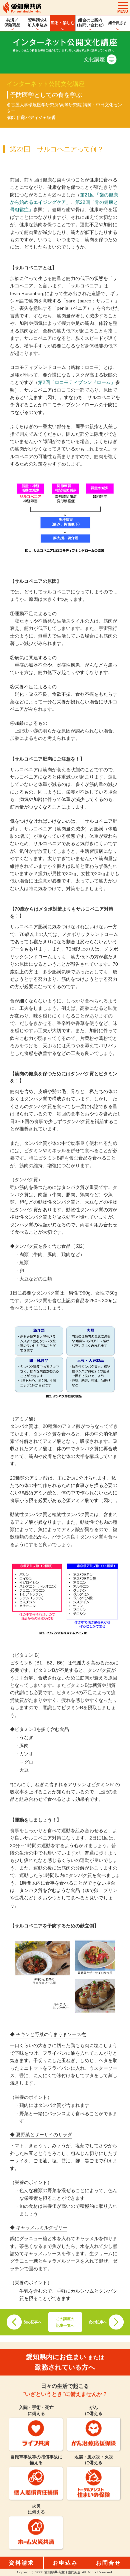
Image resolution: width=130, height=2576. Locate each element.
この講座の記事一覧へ (65, 2322)
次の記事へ (98, 2322)
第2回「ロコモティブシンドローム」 (77, 382)
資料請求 (22, 2563)
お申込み (65, 2563)
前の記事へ (32, 2322)
